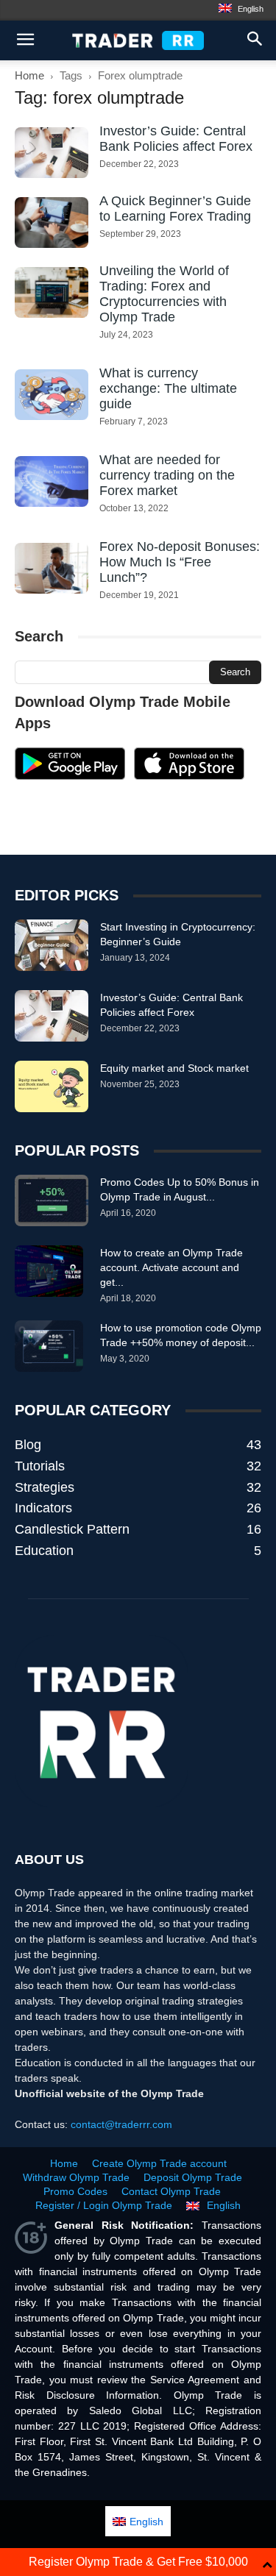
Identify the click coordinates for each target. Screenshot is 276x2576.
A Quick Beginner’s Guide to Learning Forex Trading (175, 209)
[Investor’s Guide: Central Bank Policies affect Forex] (52, 153)
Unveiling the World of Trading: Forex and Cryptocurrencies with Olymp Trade (164, 294)
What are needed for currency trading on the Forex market (167, 475)
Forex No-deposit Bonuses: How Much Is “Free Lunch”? (180, 562)
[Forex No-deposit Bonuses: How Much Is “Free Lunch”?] (52, 568)
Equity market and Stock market (174, 1068)
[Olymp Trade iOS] (189, 776)
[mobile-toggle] (25, 40)
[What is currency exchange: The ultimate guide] (52, 395)
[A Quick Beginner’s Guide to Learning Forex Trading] (52, 223)
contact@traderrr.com (121, 2124)
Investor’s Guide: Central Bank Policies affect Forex (176, 139)
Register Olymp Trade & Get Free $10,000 (138, 2562)
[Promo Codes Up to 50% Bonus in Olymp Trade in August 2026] (52, 1200)
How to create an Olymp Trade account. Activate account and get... (171, 1267)
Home (29, 75)
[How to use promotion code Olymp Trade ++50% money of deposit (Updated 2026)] (49, 1346)
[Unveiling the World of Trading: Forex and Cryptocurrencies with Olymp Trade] (52, 292)
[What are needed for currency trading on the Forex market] (52, 481)
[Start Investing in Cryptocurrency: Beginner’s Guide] (52, 945)
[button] (255, 40)
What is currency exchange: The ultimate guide (168, 388)
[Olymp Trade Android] (70, 776)
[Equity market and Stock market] (52, 1086)
